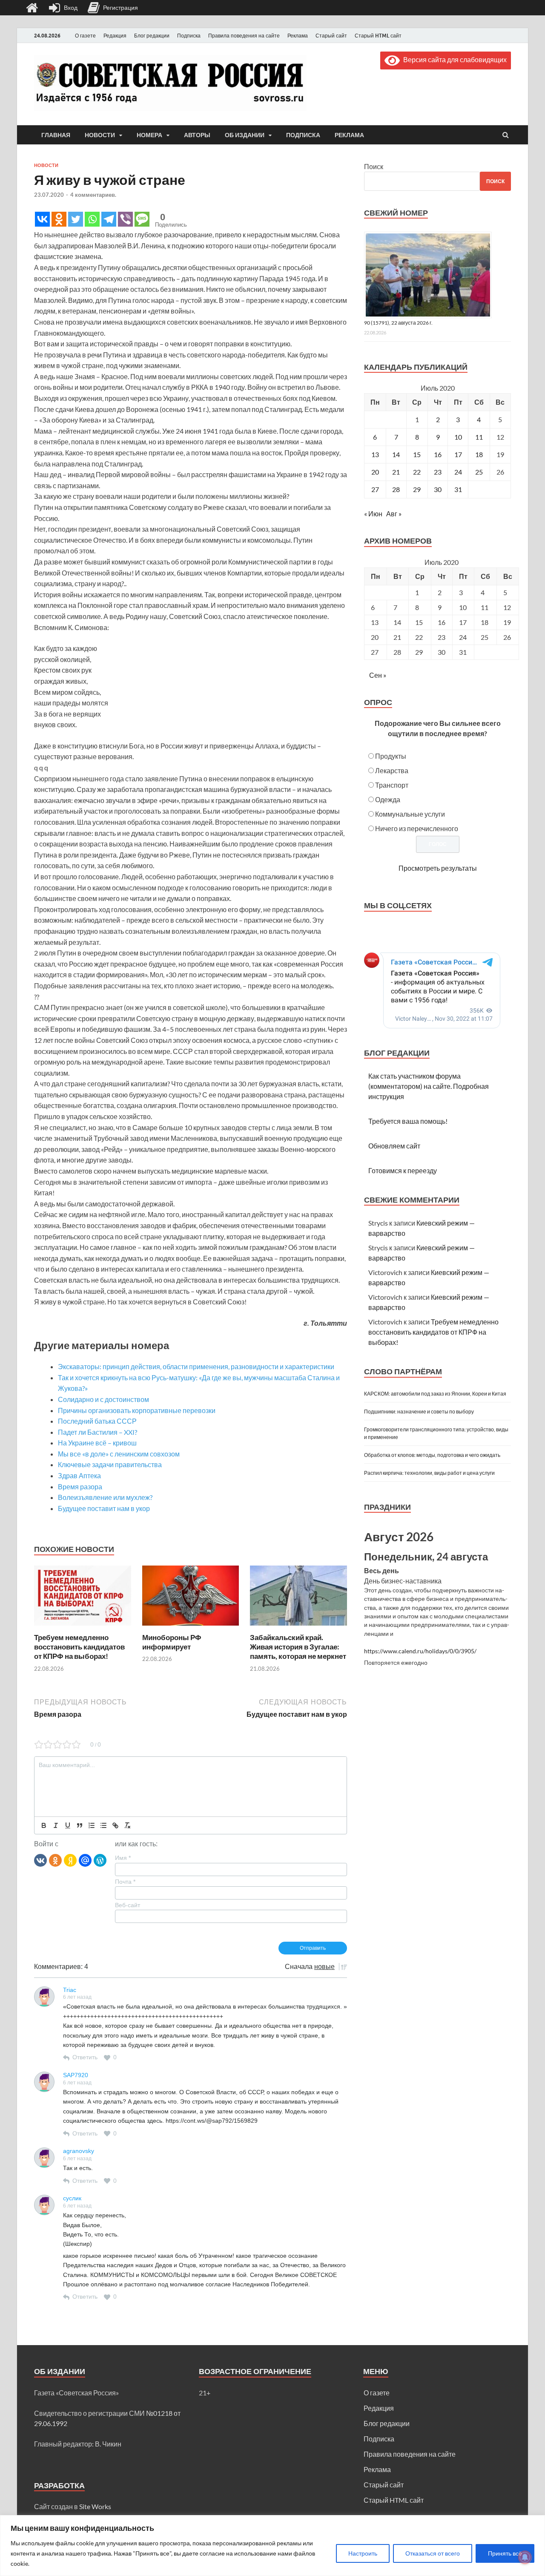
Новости (100, 135)
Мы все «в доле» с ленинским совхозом (119, 1454)
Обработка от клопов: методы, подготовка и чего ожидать (432, 1455)
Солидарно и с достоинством (103, 1399)
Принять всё (505, 2553)
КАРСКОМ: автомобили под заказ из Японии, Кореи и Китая (435, 1394)
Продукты (391, 756)
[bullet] (103, 1825)
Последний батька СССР (97, 1421)
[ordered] (92, 1825)
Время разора (80, 1487)
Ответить (85, 2057)
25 (479, 472)
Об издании (245, 135)
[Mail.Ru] (85, 1860)
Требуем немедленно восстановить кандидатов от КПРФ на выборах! (79, 1647)
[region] (272, 2546)
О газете (85, 36)
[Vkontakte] (42, 219)
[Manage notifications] (525, 2557)
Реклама (298, 36)
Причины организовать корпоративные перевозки (137, 1410)
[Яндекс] (70, 1860)
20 (375, 472)
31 (458, 489)
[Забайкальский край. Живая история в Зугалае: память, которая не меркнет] (298, 1628)
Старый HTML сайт (378, 36)
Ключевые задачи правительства (110, 1464)
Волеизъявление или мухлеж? (105, 1497)
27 (375, 489)
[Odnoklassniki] (59, 219)
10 (458, 437)
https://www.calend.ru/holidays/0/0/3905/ (420, 1651)
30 (438, 489)
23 (438, 472)
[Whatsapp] (92, 219)
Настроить (363, 2553)
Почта (125, 1882)
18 (479, 454)
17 (458, 454)
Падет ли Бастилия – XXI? (98, 1432)
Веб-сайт (128, 1905)
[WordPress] (100, 1860)
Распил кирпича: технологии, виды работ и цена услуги (429, 1473)
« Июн (373, 514)
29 (417, 489)
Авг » (394, 514)
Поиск (374, 166)
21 (396, 472)
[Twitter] (76, 219)
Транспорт (392, 785)
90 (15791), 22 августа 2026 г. (398, 323)
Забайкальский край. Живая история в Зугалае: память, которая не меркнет (298, 1647)
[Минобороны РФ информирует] (191, 1628)
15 (417, 454)
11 (479, 437)
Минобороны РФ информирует (172, 1642)
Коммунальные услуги (410, 814)
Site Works (95, 2506)
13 (375, 454)
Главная (56, 135)
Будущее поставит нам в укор (104, 1508)
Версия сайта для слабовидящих (453, 59)
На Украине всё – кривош (97, 1443)
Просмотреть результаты (438, 868)
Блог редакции (152, 36)
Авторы (197, 135)
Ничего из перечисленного (417, 828)
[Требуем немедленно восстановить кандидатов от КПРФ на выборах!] (83, 1628)
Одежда (388, 799)
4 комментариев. (93, 195)
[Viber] (125, 219)
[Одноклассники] (55, 1860)
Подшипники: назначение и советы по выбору (419, 1412)
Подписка (189, 36)
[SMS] (142, 219)
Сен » (378, 675)
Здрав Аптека (79, 1475)
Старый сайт (331, 36)
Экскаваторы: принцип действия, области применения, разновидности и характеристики (196, 1366)
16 (438, 454)
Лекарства (392, 770)
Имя (123, 1858)
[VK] (40, 1860)
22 (417, 472)
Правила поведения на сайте (244, 36)
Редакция (115, 36)
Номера (149, 135)
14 (396, 454)
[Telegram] (109, 219)
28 (396, 489)
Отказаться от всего (433, 2553)
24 (458, 472)
